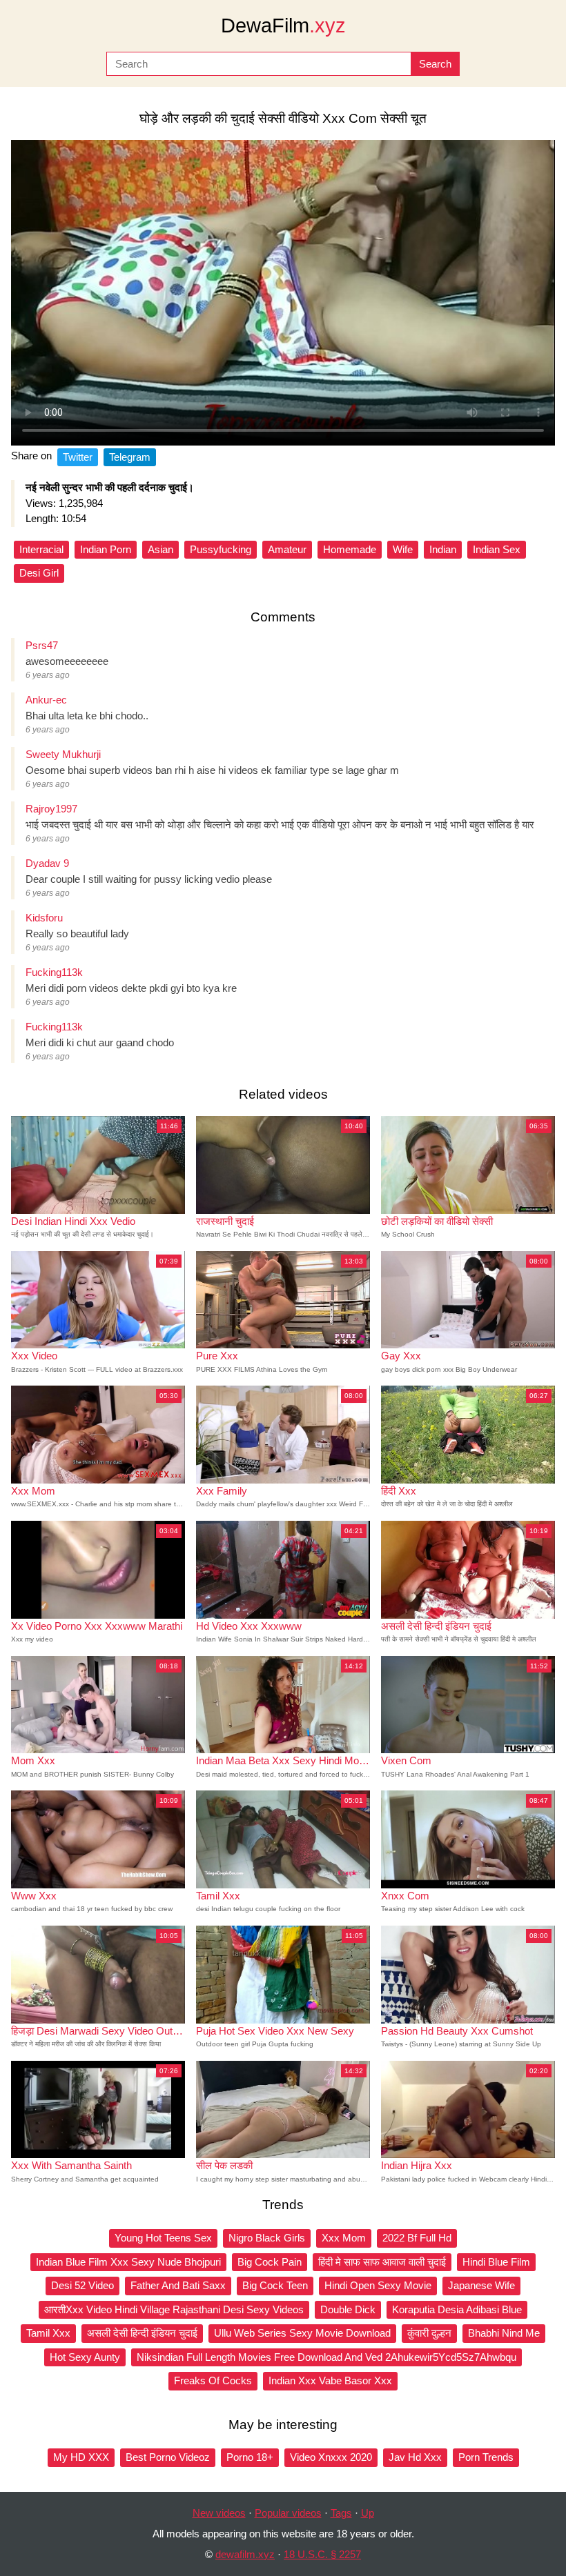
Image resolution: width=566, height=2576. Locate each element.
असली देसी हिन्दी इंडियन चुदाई (142, 2333)
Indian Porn (106, 549)
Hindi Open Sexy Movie (378, 2285)
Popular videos (288, 2513)
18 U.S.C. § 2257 (322, 2554)
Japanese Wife (481, 2285)
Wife (403, 549)
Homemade (350, 549)
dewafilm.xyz (245, 2554)
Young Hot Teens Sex (163, 2238)
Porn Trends (486, 2457)
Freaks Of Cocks (213, 2380)
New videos (219, 2513)
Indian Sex (497, 549)
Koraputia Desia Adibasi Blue (457, 2309)
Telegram (130, 457)
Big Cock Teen (275, 2285)
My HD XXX (81, 2457)
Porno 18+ (250, 2457)
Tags (341, 2513)
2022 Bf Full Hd (417, 2238)
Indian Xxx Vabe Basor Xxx (330, 2380)
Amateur (287, 549)
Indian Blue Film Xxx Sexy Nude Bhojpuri (128, 2262)
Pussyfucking (221, 549)
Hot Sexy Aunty (85, 2357)
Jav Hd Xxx (415, 2457)
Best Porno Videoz (168, 2457)
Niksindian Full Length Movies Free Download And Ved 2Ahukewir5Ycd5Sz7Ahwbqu (326, 2357)
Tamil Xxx (48, 2333)
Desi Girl (39, 573)
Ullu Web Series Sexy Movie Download (302, 2333)
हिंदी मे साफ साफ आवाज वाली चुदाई (382, 2262)
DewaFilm (283, 26)
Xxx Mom (344, 2238)
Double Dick (348, 2309)
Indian (443, 549)
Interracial (41, 549)
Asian (160, 549)
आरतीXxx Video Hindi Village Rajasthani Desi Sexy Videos (174, 2309)
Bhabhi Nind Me (504, 2333)
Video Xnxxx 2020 (331, 2457)
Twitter (78, 457)
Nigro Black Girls (267, 2238)
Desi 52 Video (82, 2285)
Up (368, 2513)
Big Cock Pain (270, 2262)
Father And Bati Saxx (178, 2285)
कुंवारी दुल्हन (429, 2333)
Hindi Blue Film (496, 2262)
